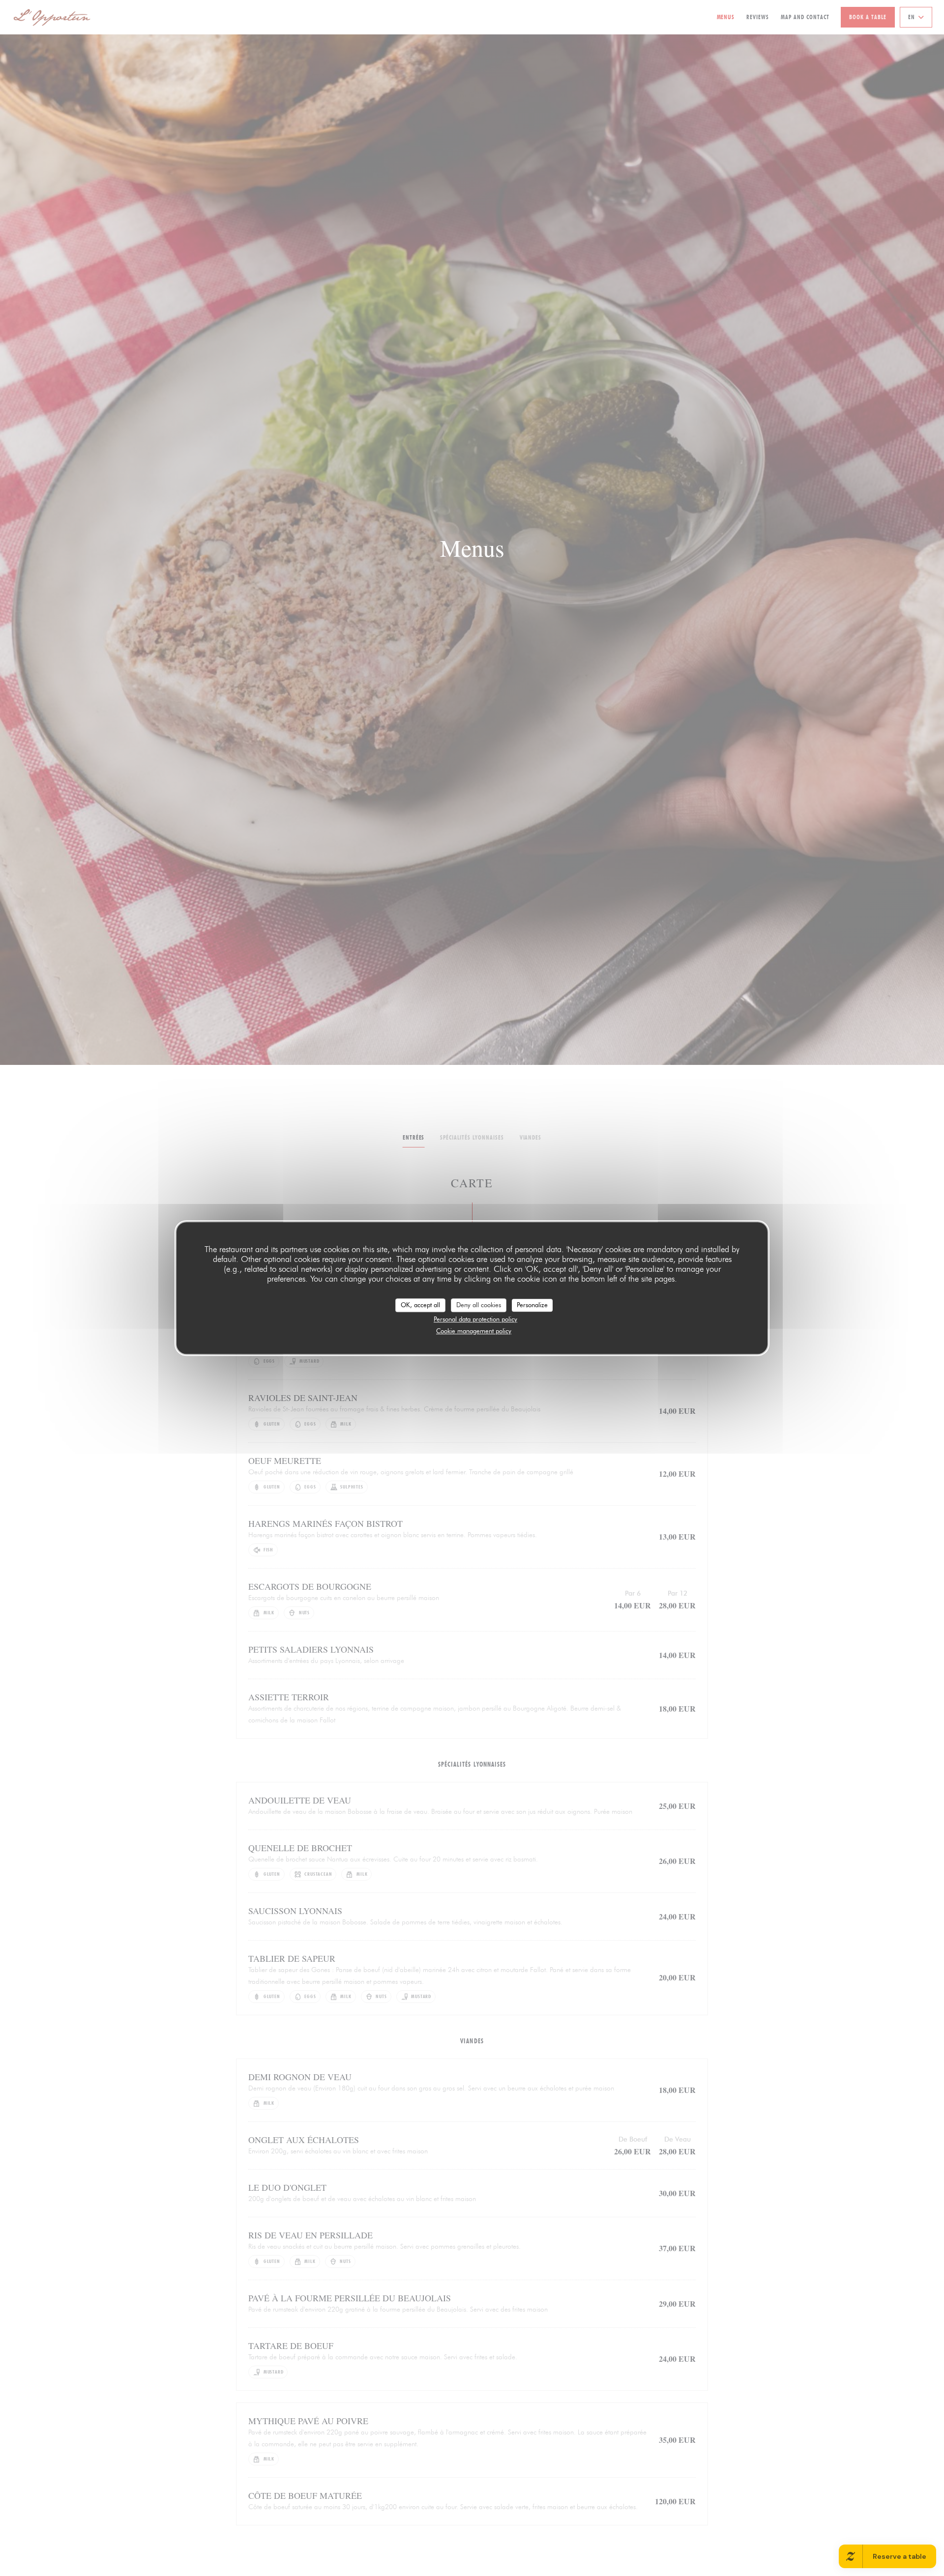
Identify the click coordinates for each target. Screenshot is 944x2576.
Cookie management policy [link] (474, 1331)
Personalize (532, 1305)
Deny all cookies (479, 1305)
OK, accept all (420, 1305)
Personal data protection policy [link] (475, 1319)
